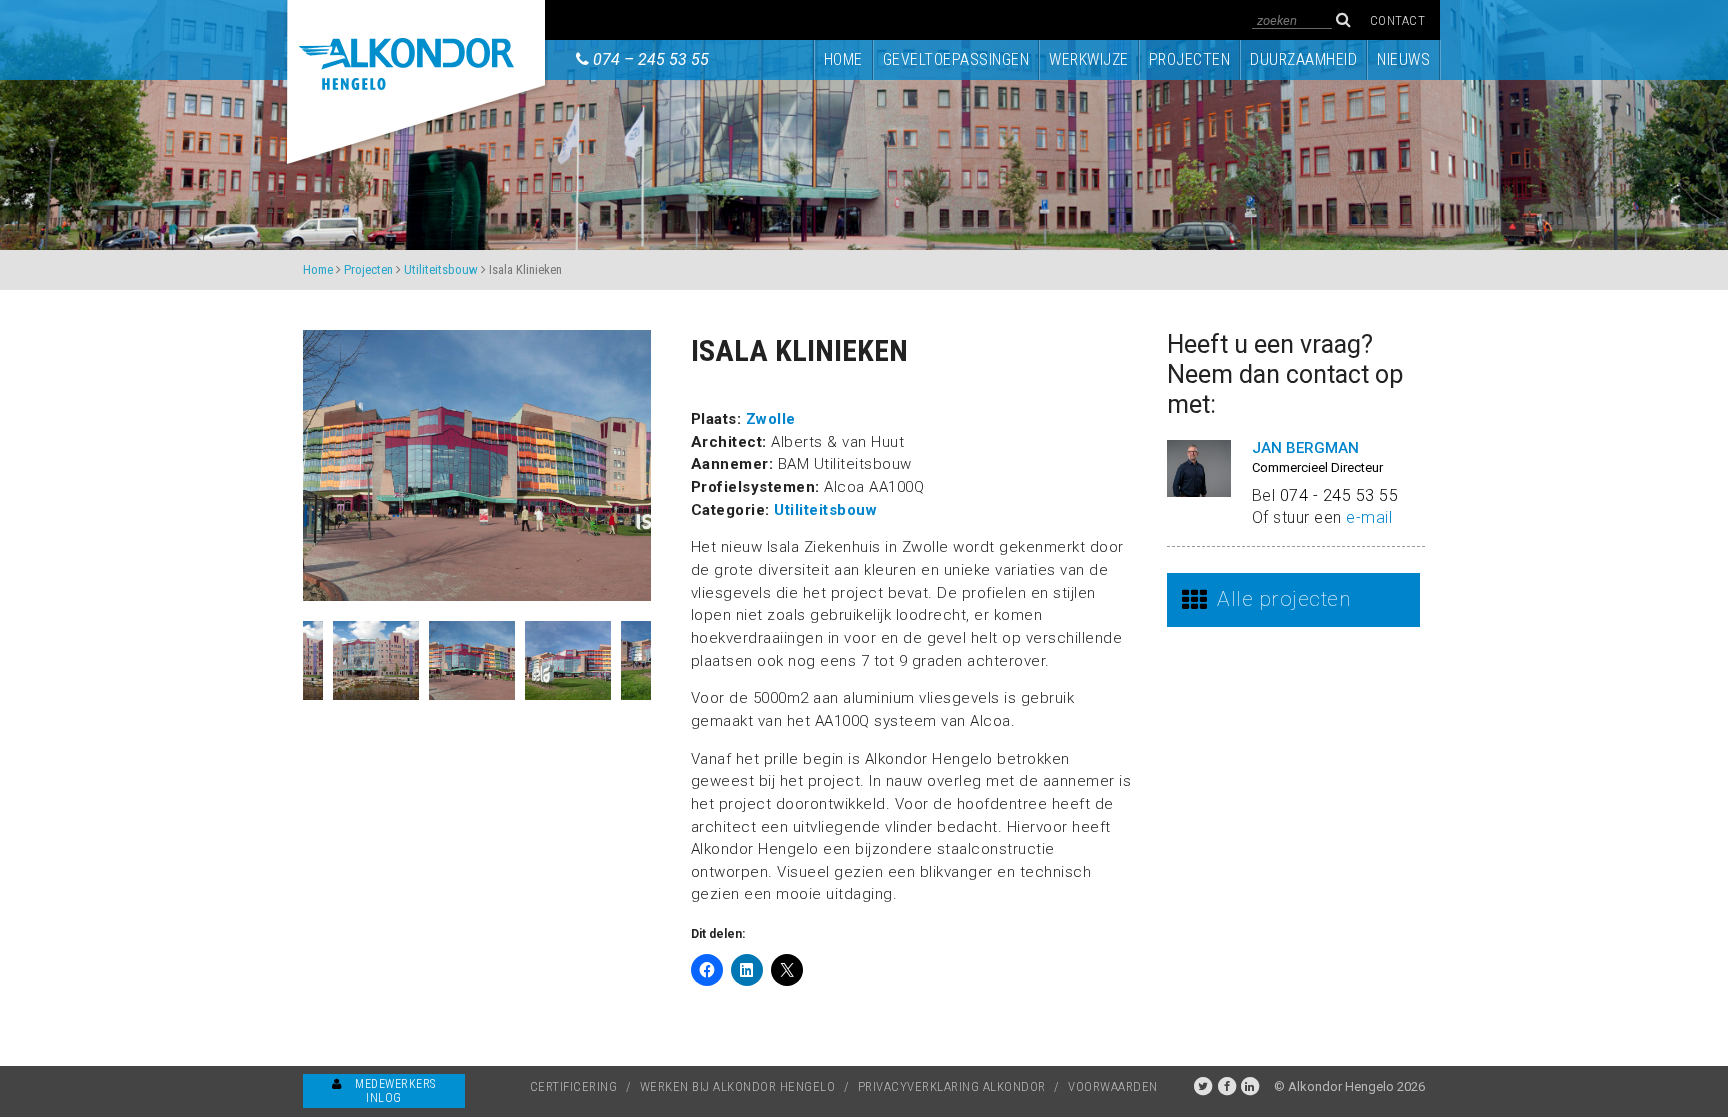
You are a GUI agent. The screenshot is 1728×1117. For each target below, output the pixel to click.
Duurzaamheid (1303, 59)
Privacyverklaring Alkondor (952, 1086)
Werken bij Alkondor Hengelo (738, 1086)
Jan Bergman (1305, 448)
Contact (1398, 20)
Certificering (574, 1086)
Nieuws (1403, 59)
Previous (288, 661)
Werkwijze (1089, 59)
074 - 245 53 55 (1339, 495)
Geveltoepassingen (956, 59)
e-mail (1369, 517)
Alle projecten (1283, 599)
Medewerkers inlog (394, 1091)
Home (843, 59)
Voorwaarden (1113, 1086)
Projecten (1190, 59)
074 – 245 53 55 (651, 59)
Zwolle (771, 419)
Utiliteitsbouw (441, 269)
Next (666, 661)
